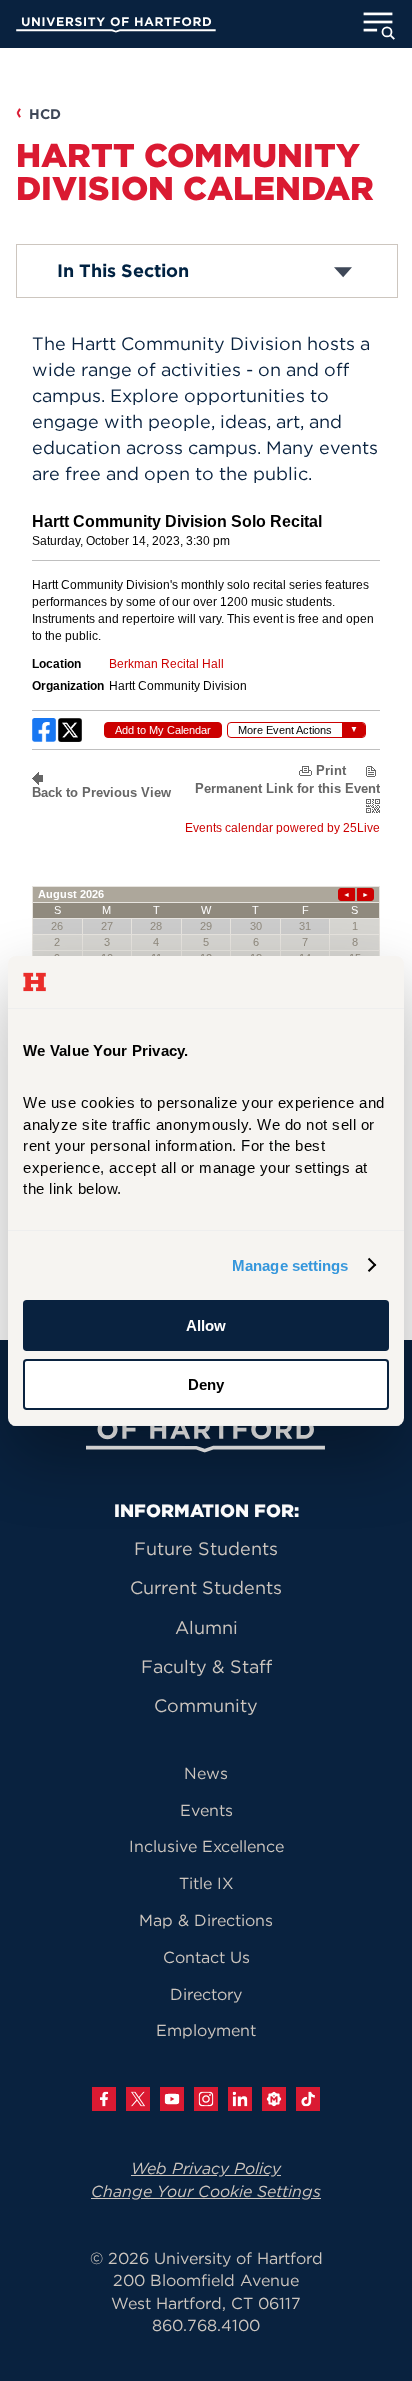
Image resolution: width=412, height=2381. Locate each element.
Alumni (206, 1627)
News (206, 1773)
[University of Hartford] (116, 27)
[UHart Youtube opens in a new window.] (172, 2099)
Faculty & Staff (206, 1666)
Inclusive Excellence (206, 1846)
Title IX (206, 1883)
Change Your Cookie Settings (206, 2191)
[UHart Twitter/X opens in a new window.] (138, 2099)
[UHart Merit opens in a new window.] (274, 2099)
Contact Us (206, 1957)
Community (206, 1705)
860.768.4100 (206, 2325)
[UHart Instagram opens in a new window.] (206, 2099)
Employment (206, 2030)
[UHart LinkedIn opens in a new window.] (240, 2099)
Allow (206, 1325)
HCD (45, 114)
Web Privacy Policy (206, 2168)
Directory (206, 1994)
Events (206, 1810)
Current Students (206, 1587)
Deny (206, 1384)
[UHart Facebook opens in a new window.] (104, 2099)
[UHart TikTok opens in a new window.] (308, 2099)
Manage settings (290, 1265)
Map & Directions (206, 1920)
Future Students (206, 1548)
